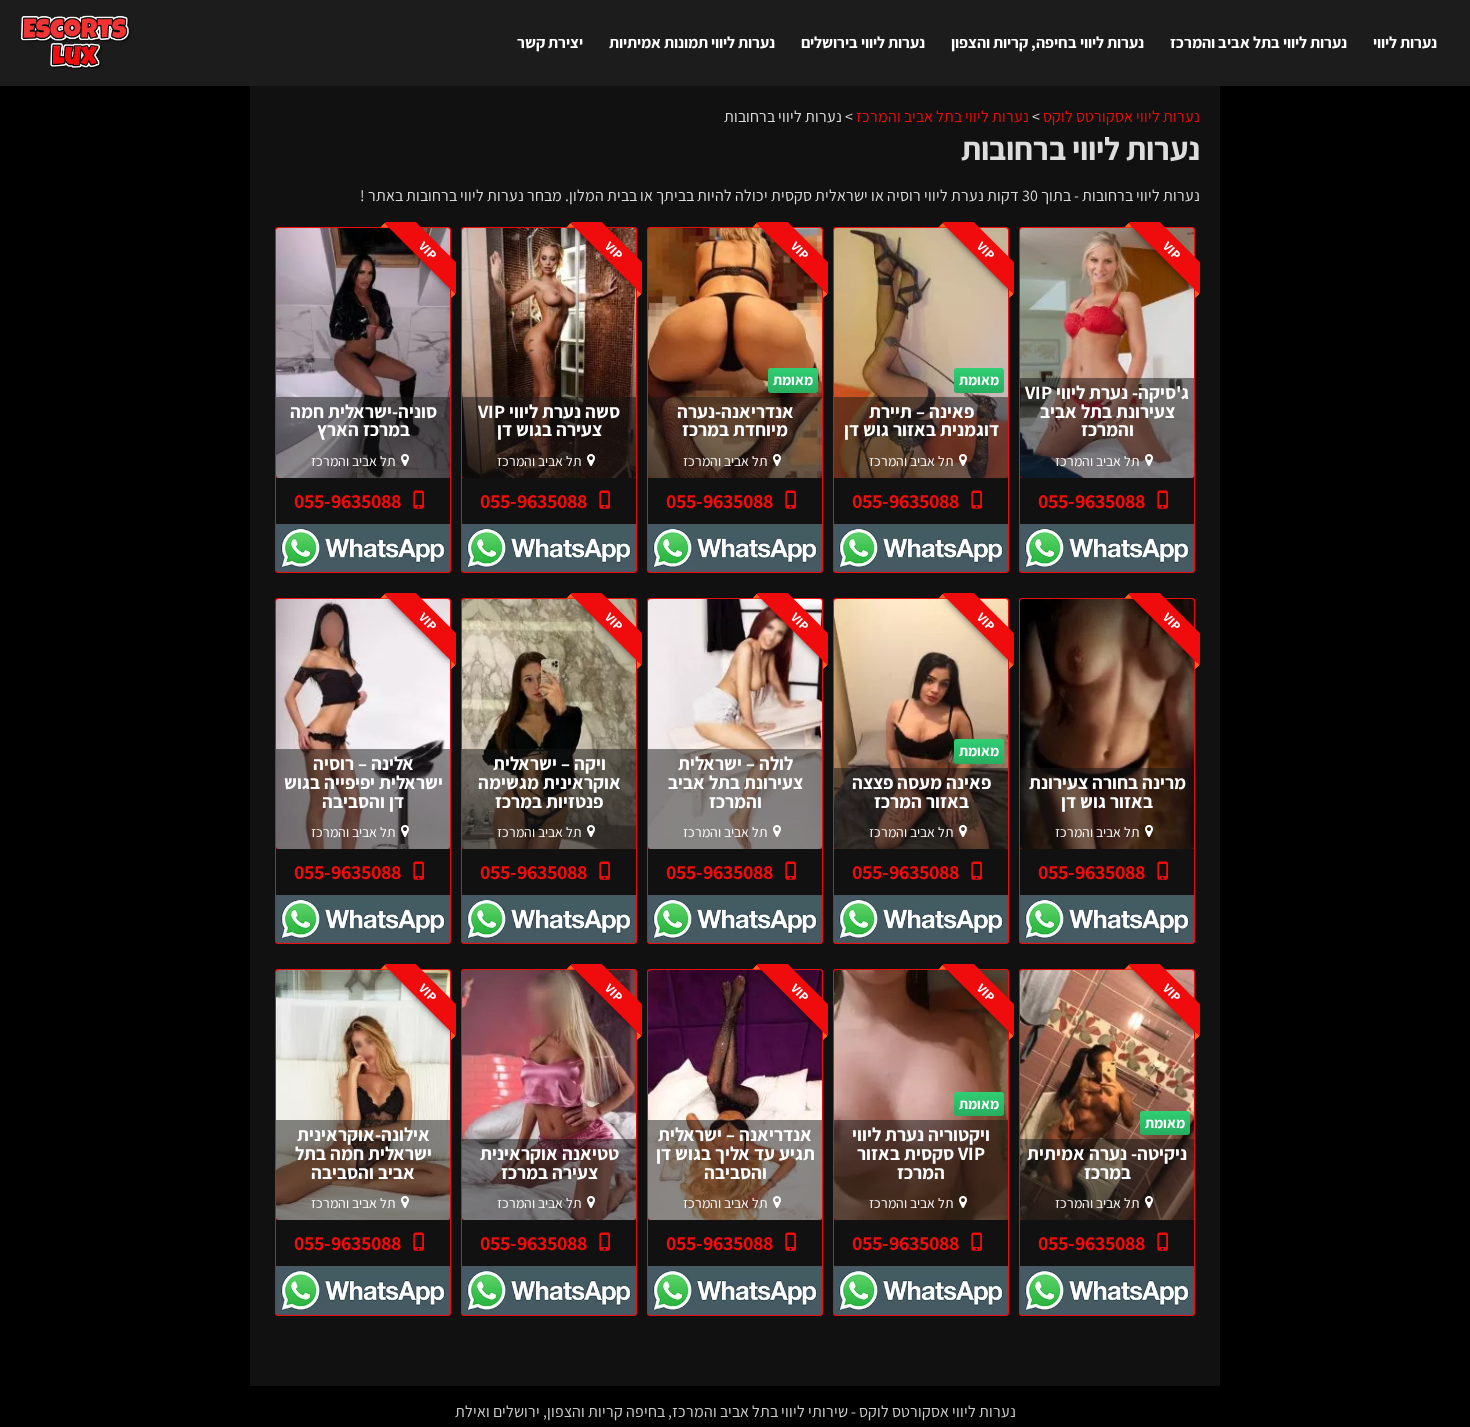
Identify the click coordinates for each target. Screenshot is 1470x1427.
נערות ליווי (1405, 42)
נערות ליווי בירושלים (863, 42)
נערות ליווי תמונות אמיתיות (692, 42)
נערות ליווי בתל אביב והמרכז (1258, 42)
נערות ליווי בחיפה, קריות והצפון (1047, 42)
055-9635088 (1093, 501)
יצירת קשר (550, 42)
